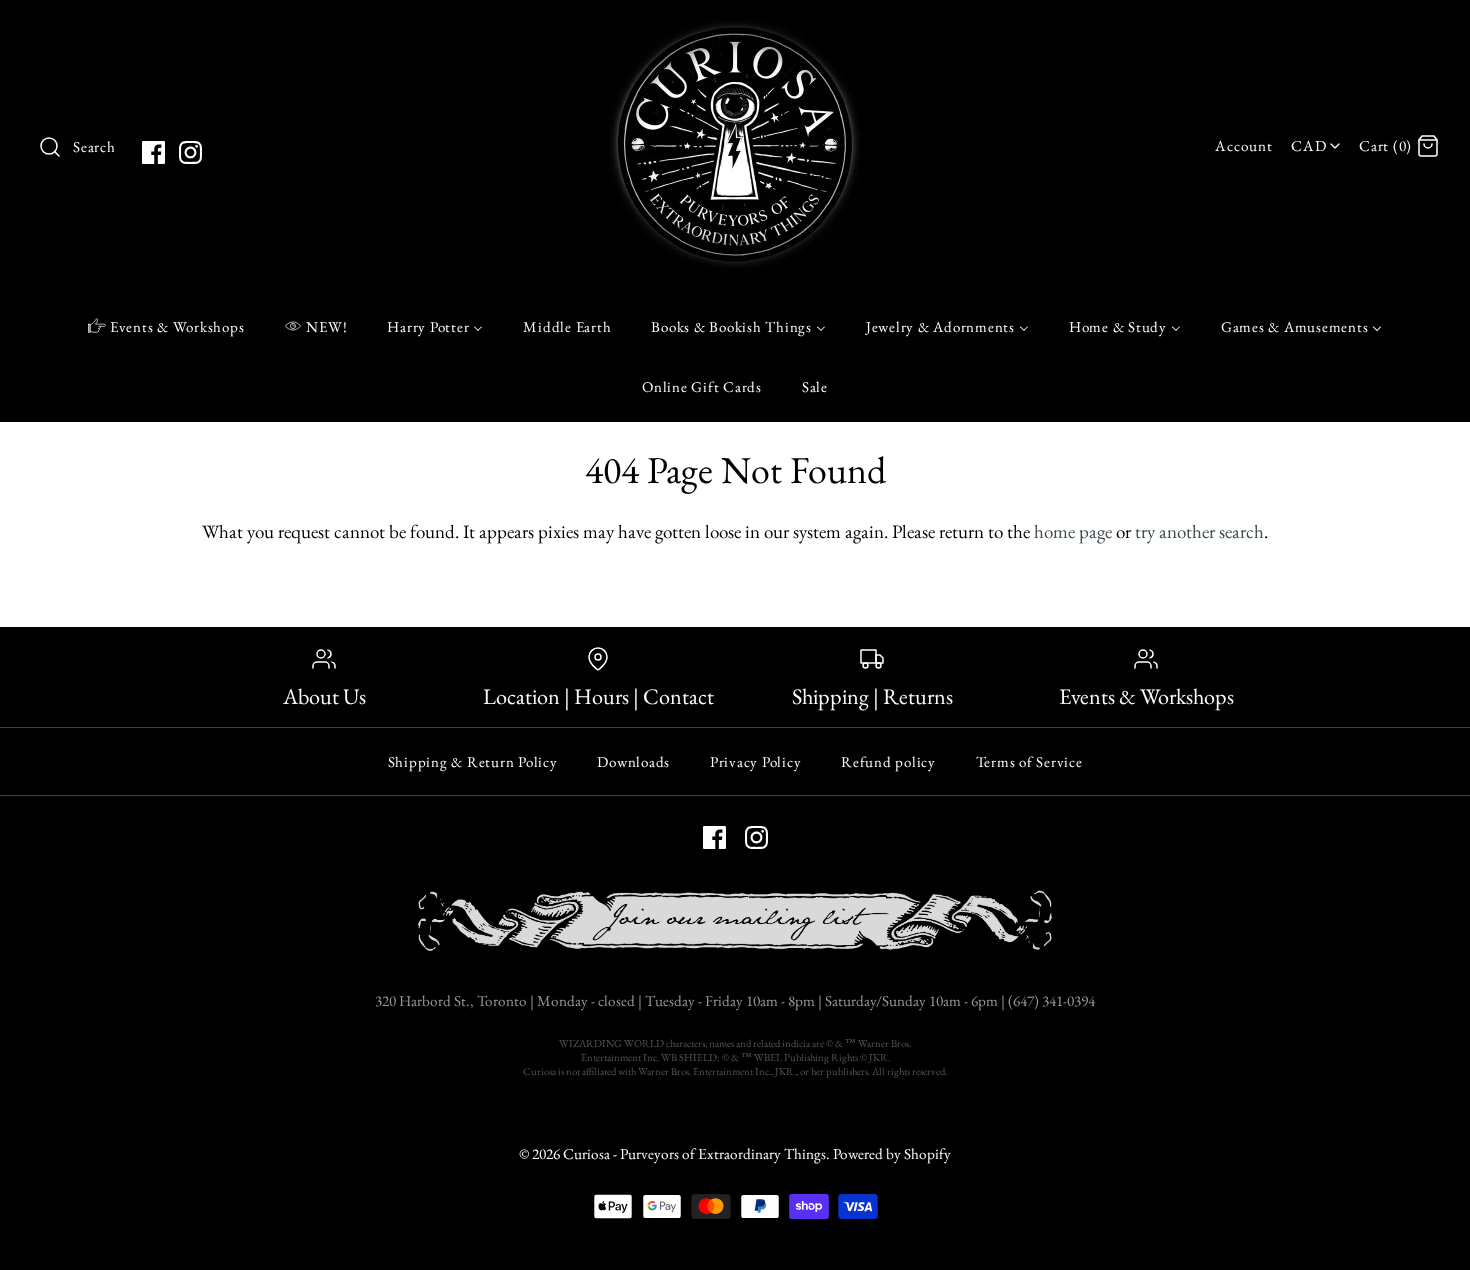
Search (94, 147)
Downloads (633, 761)
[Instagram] (190, 152)
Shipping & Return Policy (473, 761)
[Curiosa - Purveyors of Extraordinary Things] (735, 34)
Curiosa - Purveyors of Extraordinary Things (694, 1154)
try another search (1199, 531)
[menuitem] (166, 326)
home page (1073, 531)
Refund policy (888, 761)
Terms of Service (1029, 761)
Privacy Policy (756, 761)
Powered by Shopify (892, 1154)
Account (1243, 146)
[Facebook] (153, 152)
